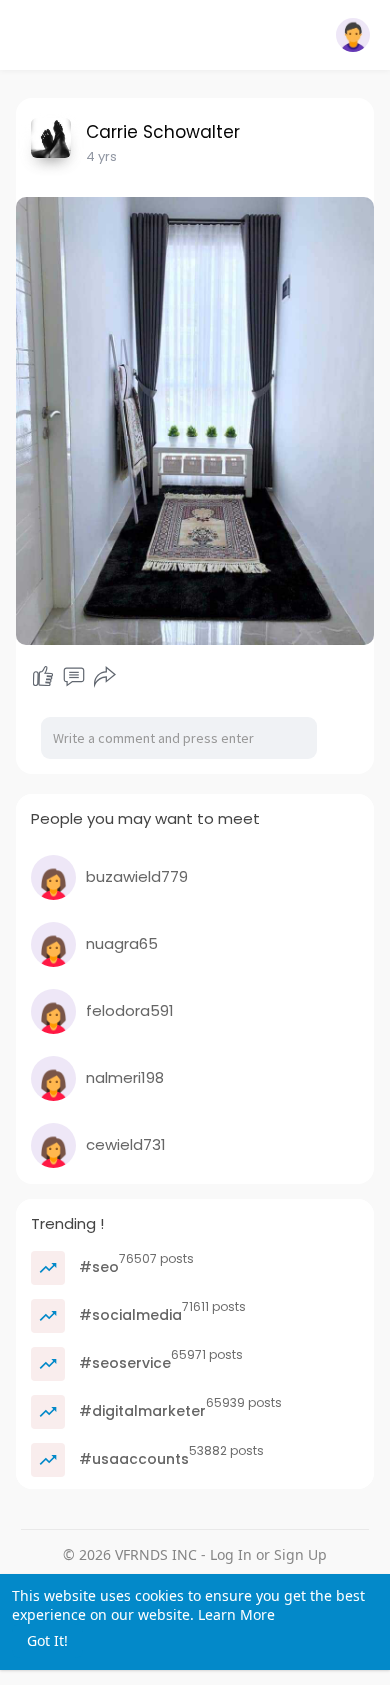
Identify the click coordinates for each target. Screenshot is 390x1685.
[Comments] (74, 677)
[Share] (105, 677)
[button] (353, 35)
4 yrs (101, 156)
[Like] (43, 677)
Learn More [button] (236, 1614)
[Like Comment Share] (74, 677)
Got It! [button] (47, 1640)
